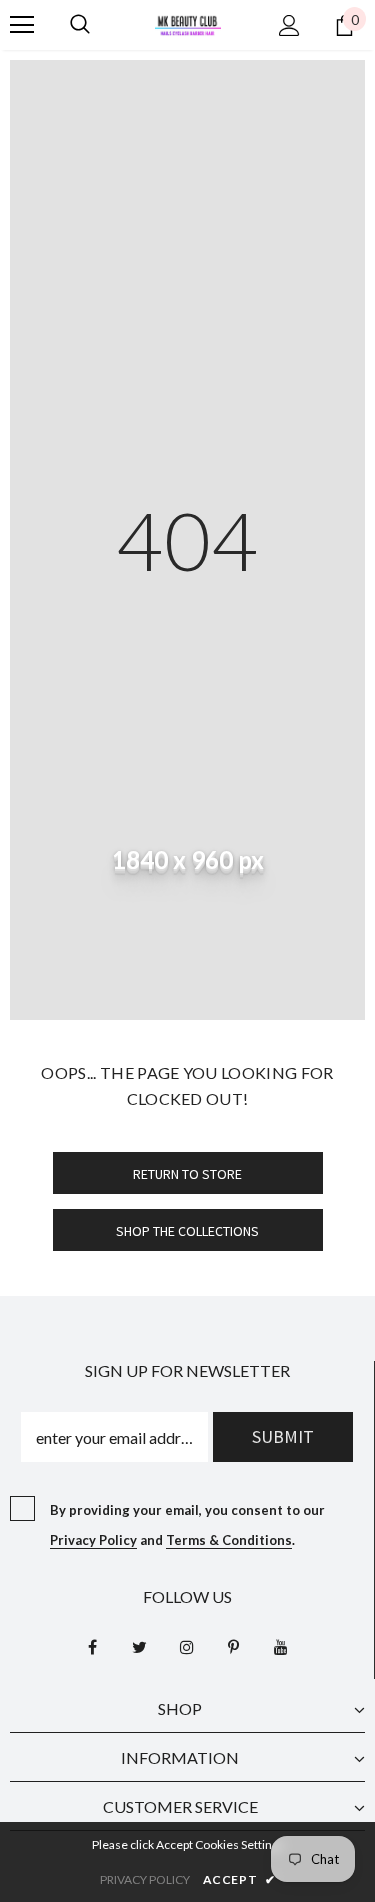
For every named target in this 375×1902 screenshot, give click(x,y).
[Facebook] (93, 1646)
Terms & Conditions (229, 1540)
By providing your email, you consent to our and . (187, 1525)
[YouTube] (281, 1646)
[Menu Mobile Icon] (22, 25)
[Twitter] (140, 1646)
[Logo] (188, 23)
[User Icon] (289, 25)
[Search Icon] (80, 25)
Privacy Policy (93, 1540)
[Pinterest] (234, 1646)
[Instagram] (187, 1646)
